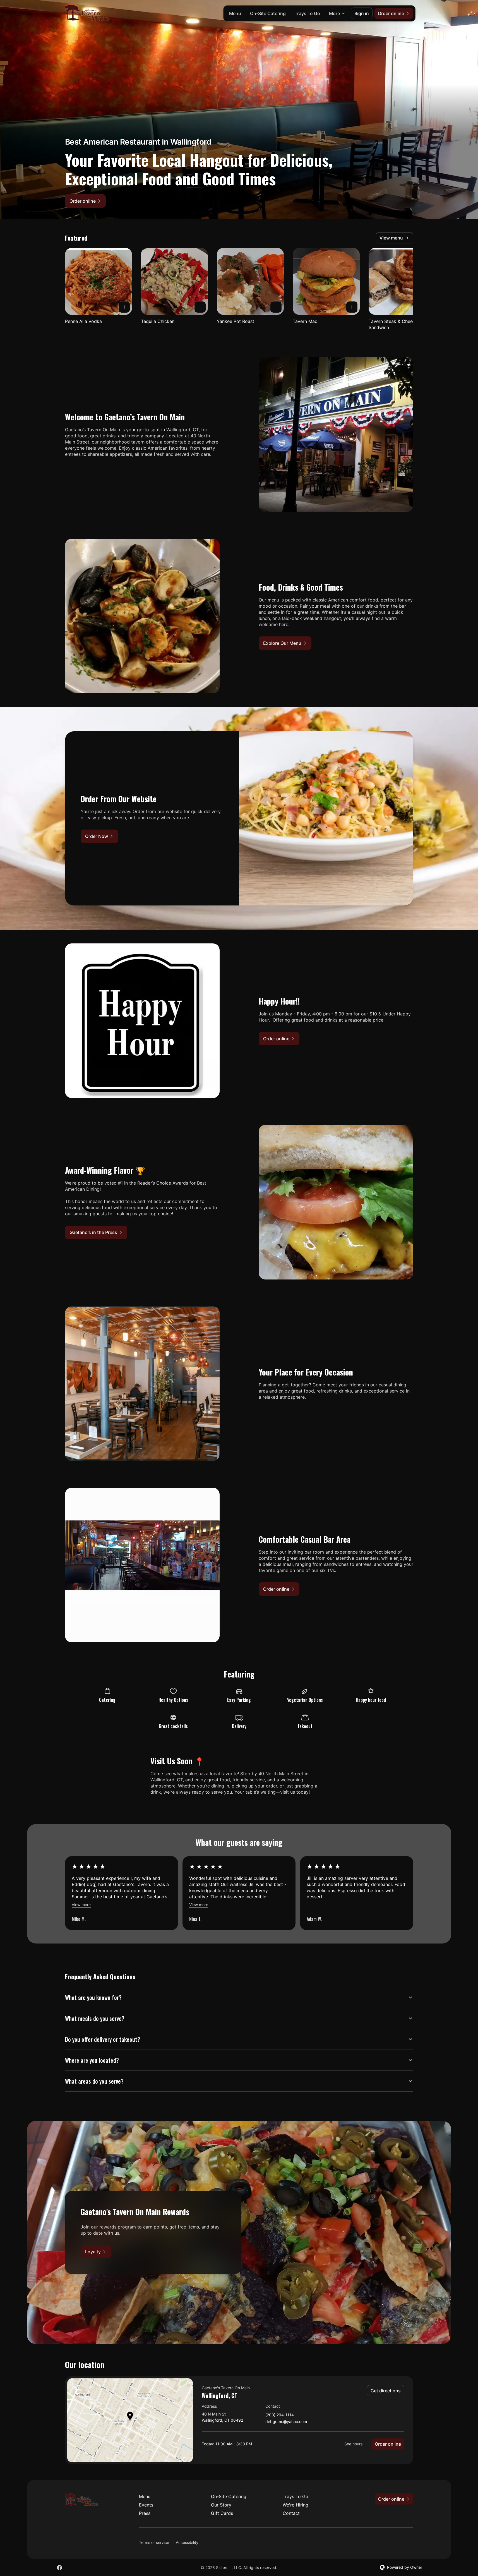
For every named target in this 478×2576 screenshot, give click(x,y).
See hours (353, 2444)
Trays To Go (307, 13)
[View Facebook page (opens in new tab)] (59, 2568)
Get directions (386, 2391)
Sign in (362, 13)
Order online (388, 2444)
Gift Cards (222, 2513)
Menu (235, 13)
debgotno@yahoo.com (286, 2422)
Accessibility (187, 2542)
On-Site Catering (268, 13)
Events (146, 2505)
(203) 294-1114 (280, 2415)
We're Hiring (296, 2505)
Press (145, 2513)
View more (81, 1905)
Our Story (221, 2505)
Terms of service (154, 2542)
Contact (291, 2513)
